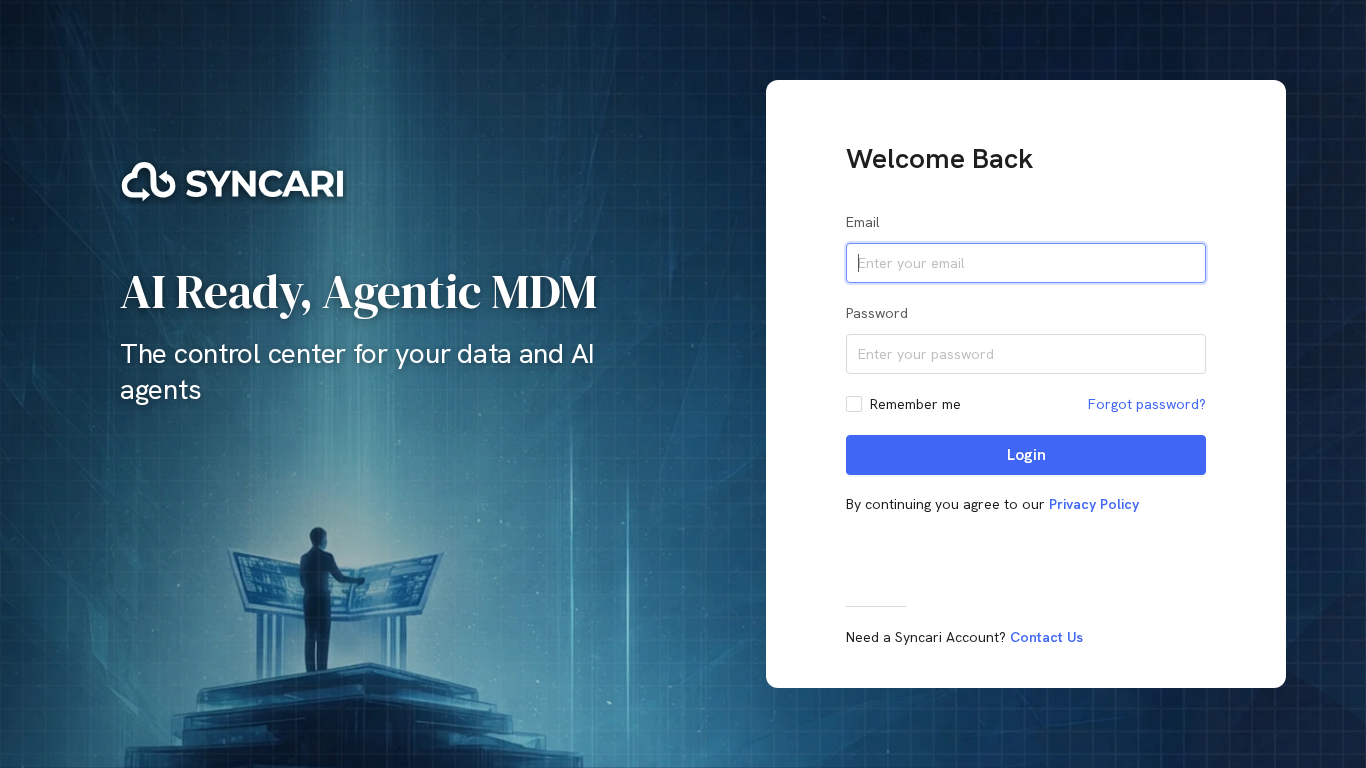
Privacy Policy (1094, 504)
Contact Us (1046, 637)
